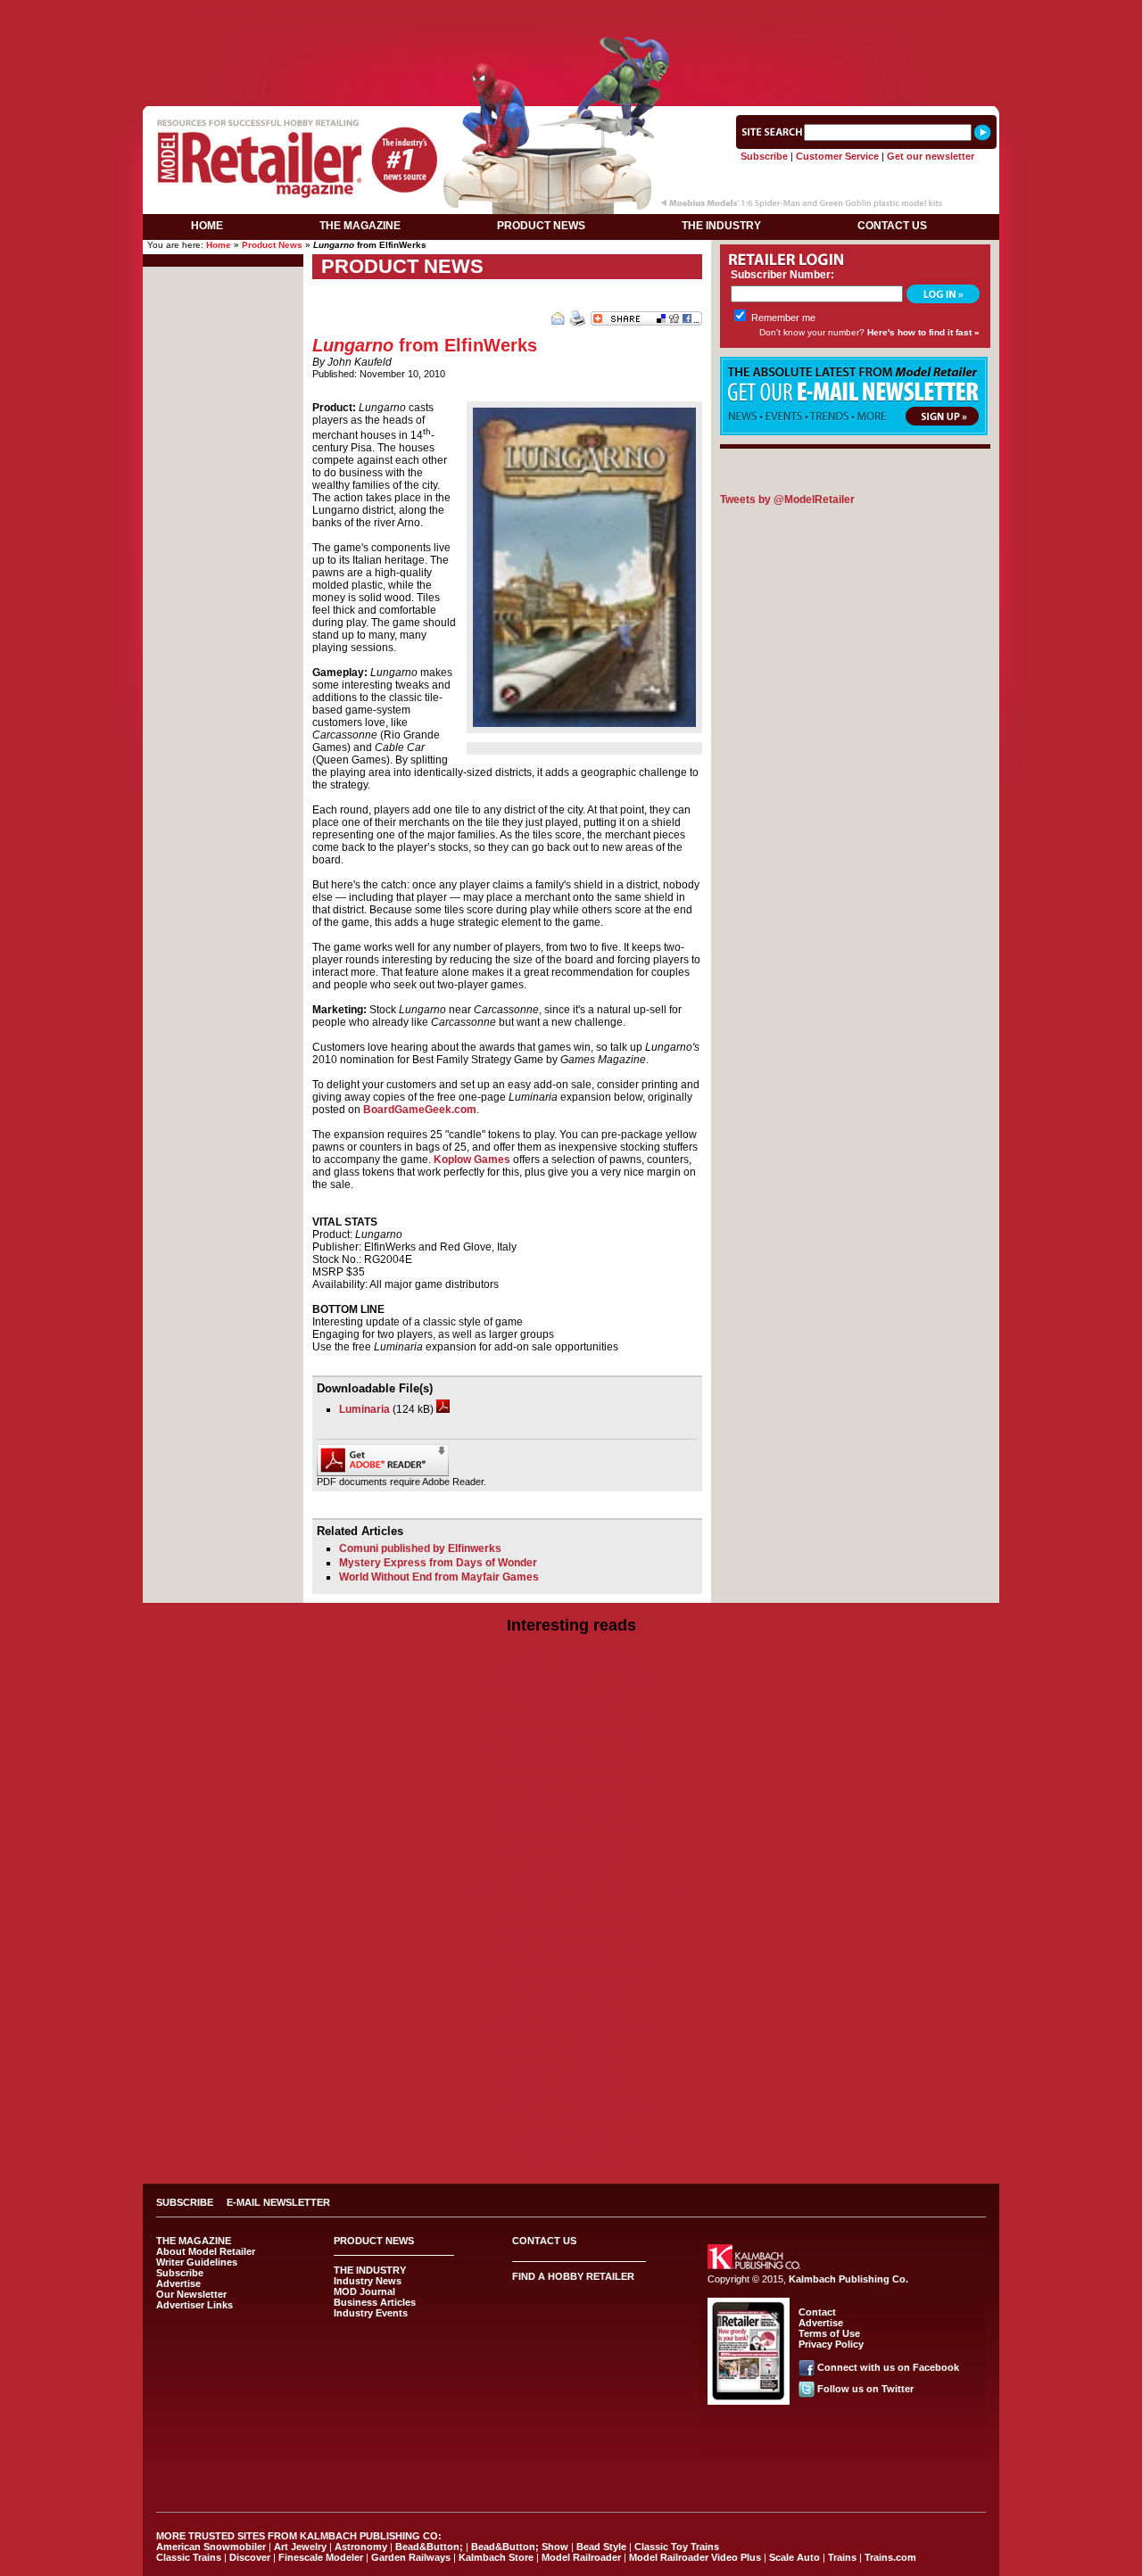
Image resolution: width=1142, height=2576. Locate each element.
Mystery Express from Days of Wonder (438, 1563)
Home (219, 245)
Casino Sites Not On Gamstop (571, 1754)
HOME (207, 226)
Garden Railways (411, 2557)
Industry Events (371, 2313)
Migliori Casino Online (571, 1705)
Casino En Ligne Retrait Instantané (550, 11)
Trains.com (890, 2557)
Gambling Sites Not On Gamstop (571, 1967)
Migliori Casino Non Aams (571, 1979)
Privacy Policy (831, 2344)
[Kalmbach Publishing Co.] (754, 2266)
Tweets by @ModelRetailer (787, 500)
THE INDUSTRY (721, 226)
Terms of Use (829, 2333)
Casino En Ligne (571, 2117)
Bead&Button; (429, 2547)
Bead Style (601, 2547)
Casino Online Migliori (571, 1992)
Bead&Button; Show (520, 2547)
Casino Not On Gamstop (263, 11)
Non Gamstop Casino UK (571, 1767)
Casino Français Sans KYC (571, 2142)
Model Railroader (581, 2557)
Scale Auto (794, 2557)
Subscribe (764, 156)
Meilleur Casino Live (393, 11)
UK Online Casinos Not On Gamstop (571, 1717)
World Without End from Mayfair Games (439, 1577)
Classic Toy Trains (677, 2547)
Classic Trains (189, 2557)
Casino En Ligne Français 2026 (571, 2104)
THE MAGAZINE (360, 226)
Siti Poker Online (571, 2154)
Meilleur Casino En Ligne (571, 1879)
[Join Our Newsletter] (854, 432)
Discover (250, 2557)
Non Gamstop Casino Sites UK (571, 1779)
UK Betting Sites (571, 1867)
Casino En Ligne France (571, 2067)
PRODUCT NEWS (541, 226)
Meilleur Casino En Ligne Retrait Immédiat (571, 1892)
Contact (817, 2312)
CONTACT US (892, 226)
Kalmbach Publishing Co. (848, 2279)
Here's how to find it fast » (923, 332)
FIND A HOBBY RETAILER (573, 2276)
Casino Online (571, 2129)
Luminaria (364, 1409)
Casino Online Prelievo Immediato (571, 1680)
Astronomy (361, 2547)
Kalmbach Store (496, 2557)
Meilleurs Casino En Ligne (571, 2092)
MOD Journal (364, 2291)
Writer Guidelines (197, 2262)
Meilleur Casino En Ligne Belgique (571, 2029)
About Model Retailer (206, 2251)
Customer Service (837, 156)
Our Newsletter (191, 2294)
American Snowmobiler (211, 2547)
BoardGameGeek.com (420, 1110)
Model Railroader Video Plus (695, 2557)
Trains (842, 2557)
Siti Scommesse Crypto (571, 2042)
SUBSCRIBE (185, 2202)
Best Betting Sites (571, 1792)
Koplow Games (472, 1160)
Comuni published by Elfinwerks (420, 1548)
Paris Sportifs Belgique (571, 2017)
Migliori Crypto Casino (571, 2079)
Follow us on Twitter (865, 2389)
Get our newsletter (931, 156)
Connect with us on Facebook (888, 2367)
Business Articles (375, 2302)
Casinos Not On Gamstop (877, 11)
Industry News (368, 2281)
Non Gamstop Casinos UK (571, 1667)
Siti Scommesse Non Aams (725, 11)
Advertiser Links (194, 2305)
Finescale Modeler (321, 2557)
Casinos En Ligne (571, 1904)
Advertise (178, 2283)
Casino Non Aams (571, 1954)
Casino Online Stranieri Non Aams (571, 1742)
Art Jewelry (300, 2547)
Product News (272, 245)
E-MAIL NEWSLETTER (278, 2202)
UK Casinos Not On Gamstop (571, 1829)
